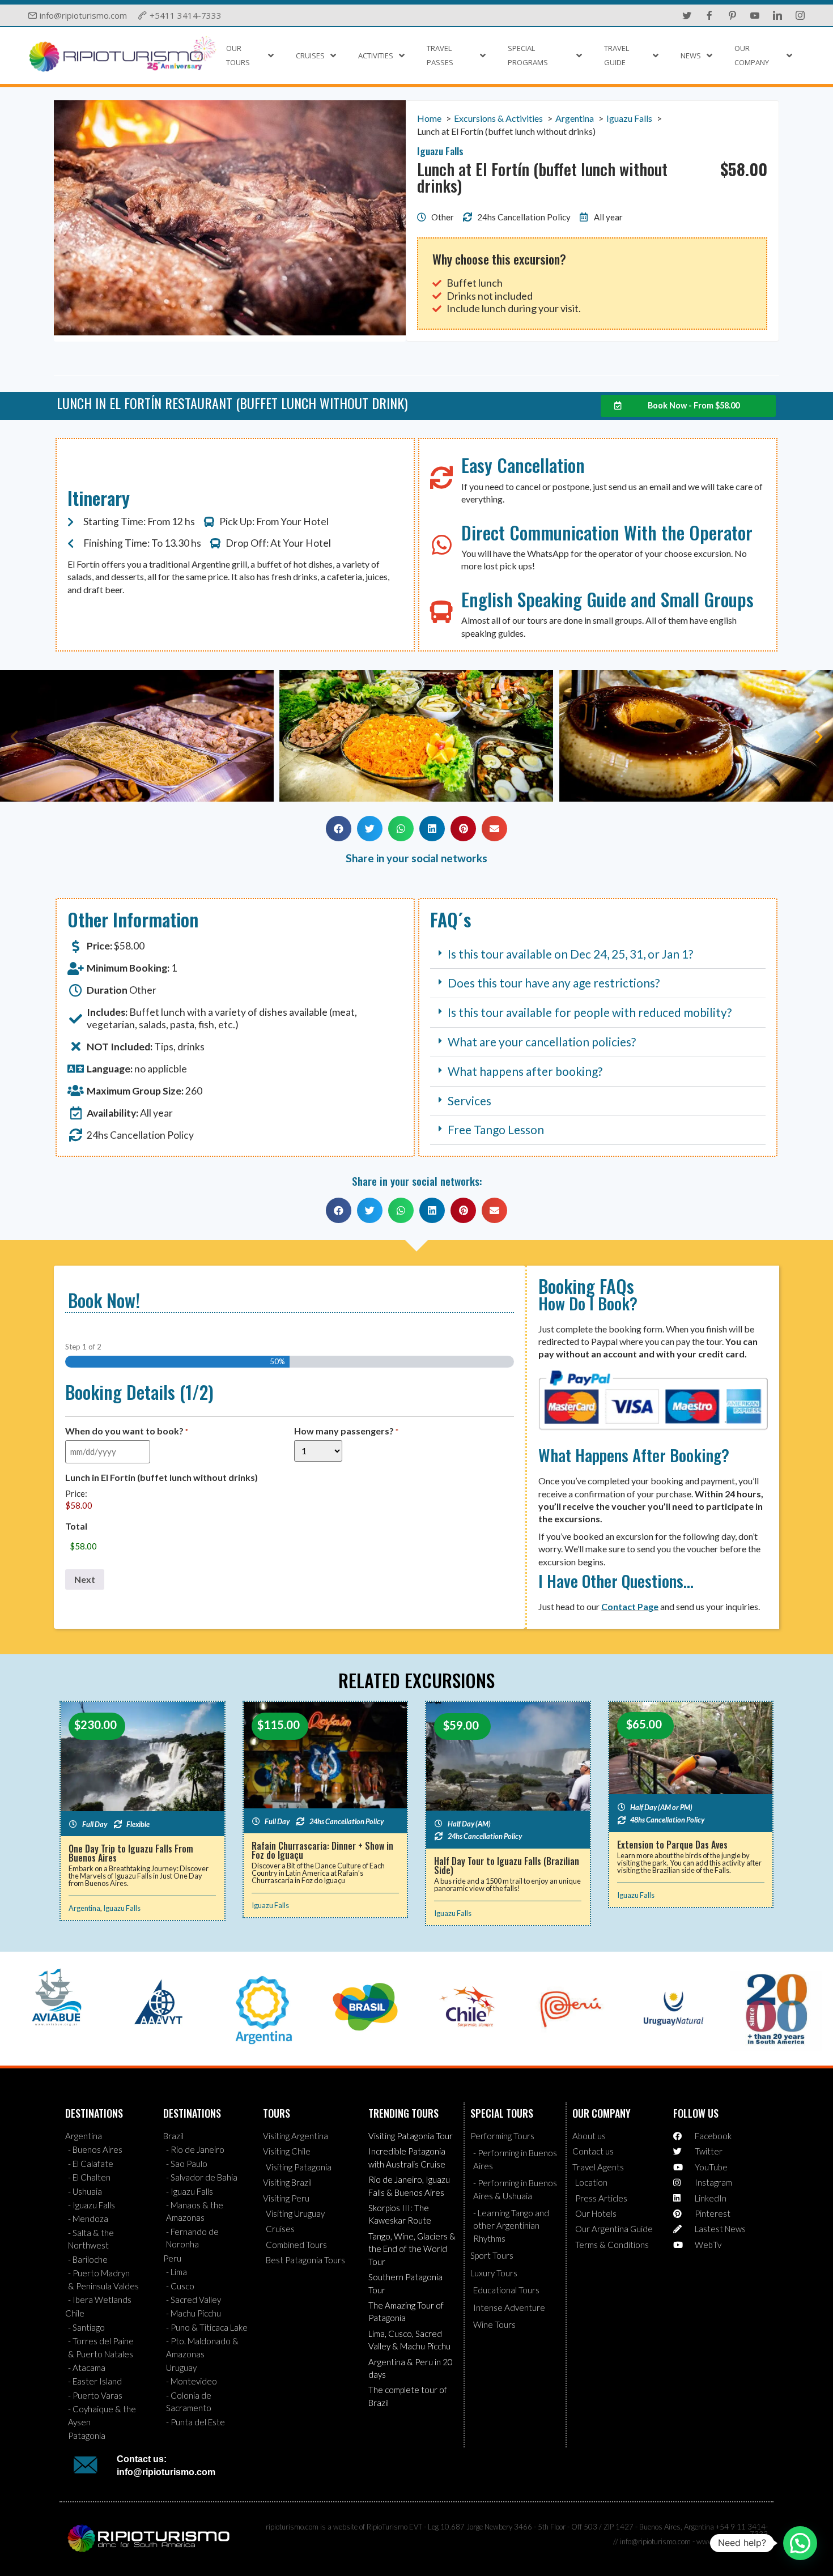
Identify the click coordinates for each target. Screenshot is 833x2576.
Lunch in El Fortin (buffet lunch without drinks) (161, 1478)
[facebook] (709, 15)
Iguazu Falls (122, 1908)
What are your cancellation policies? (542, 1042)
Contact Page (630, 1606)
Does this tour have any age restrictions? (554, 983)
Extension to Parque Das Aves (672, 1845)
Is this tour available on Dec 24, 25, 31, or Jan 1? (570, 954)
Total (76, 1526)
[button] (14, 737)
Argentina (84, 1908)
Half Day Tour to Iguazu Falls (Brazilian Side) (507, 1866)
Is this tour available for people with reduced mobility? (590, 1012)
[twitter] (687, 15)
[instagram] (800, 15)
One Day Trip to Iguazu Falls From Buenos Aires (131, 1853)
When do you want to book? (127, 1431)
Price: (76, 1494)
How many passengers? (346, 1431)
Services (469, 1100)
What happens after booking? (525, 1071)
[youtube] (755, 15)
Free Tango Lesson (496, 1129)
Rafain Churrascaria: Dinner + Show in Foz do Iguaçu (322, 1850)
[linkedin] (777, 15)
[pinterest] (732, 15)
